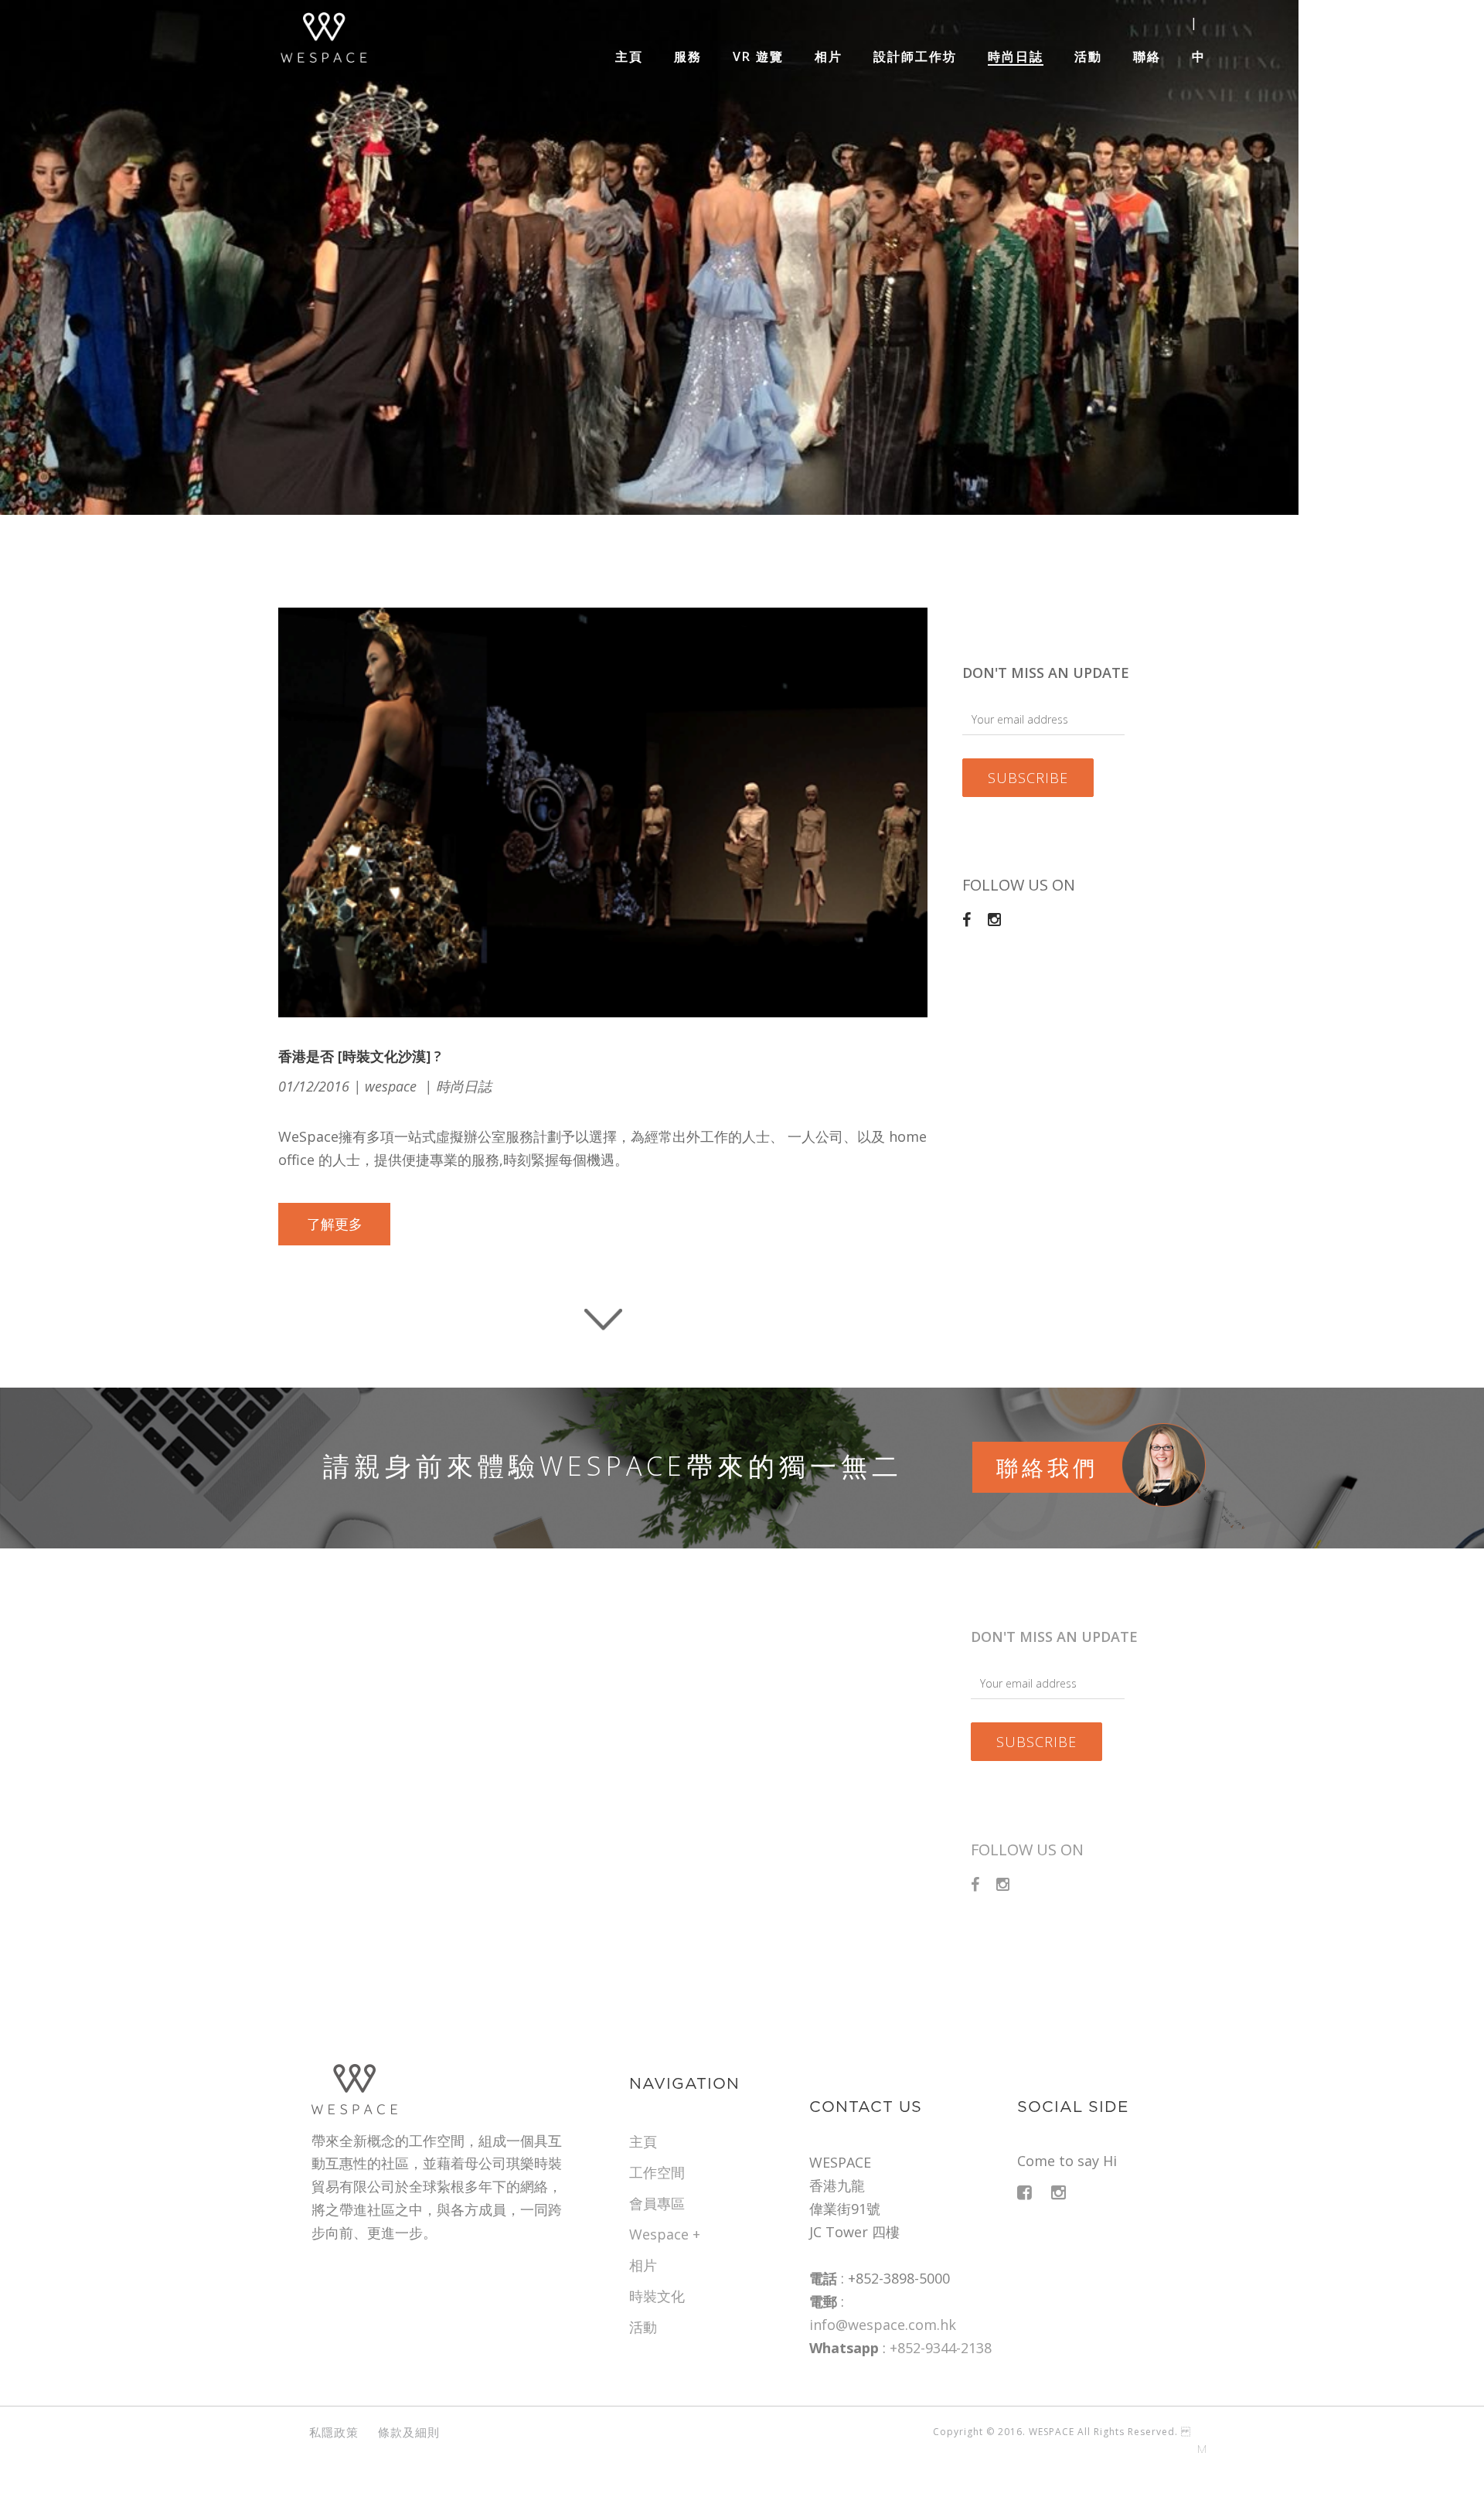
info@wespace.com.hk (883, 2325)
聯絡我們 (1047, 1467)
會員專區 (657, 2203)
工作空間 (657, 2172)
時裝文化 (657, 2296)
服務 (688, 57)
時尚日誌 (1016, 57)
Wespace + (665, 2234)
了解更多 (335, 1224)
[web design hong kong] (1198, 2456)
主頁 (629, 57)
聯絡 (1147, 57)
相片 (829, 57)
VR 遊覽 (758, 57)
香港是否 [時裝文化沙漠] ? (360, 1056)
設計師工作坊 (915, 57)
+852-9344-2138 (941, 2348)
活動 (1088, 57)
